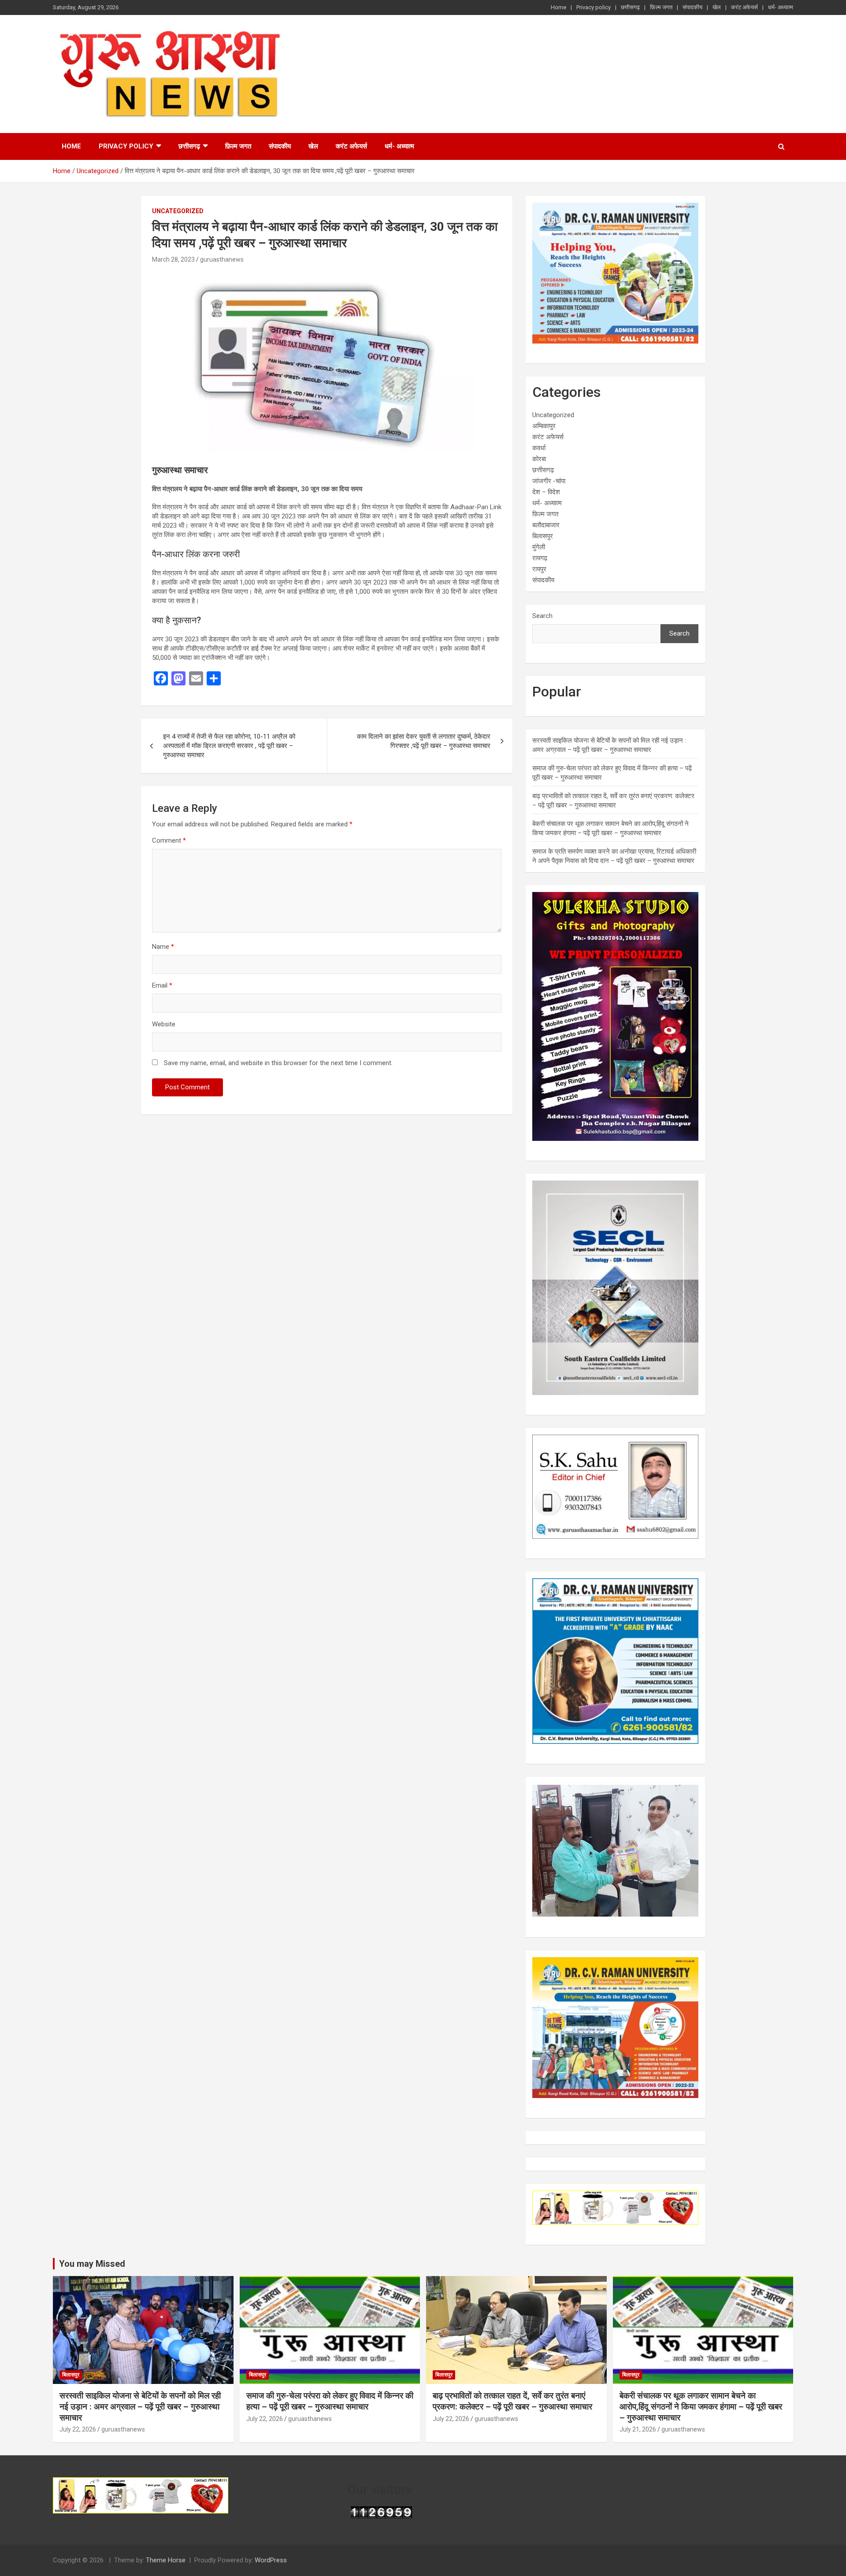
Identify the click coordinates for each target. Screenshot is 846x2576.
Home (558, 7)
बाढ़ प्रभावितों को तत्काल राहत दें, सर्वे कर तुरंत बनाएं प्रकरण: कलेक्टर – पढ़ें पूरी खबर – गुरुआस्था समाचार (512, 2401)
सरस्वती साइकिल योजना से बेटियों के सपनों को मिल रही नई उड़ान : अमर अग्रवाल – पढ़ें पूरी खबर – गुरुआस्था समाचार (140, 2406)
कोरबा (539, 459)
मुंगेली (539, 547)
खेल (717, 7)
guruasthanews (222, 259)
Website (164, 1024)
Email (162, 985)
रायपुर (539, 569)
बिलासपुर (543, 536)
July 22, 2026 (78, 2429)
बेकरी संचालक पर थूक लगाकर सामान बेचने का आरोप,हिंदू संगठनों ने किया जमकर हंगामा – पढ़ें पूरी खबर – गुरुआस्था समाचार (701, 2406)
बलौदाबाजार (546, 525)
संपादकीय (692, 7)
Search (542, 616)
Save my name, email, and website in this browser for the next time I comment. (278, 1063)
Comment (169, 840)
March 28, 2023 (173, 259)
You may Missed (92, 2264)
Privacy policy (594, 7)
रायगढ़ (540, 558)
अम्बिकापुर (544, 426)
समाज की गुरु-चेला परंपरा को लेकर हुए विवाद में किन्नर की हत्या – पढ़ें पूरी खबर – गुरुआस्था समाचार (330, 2401)
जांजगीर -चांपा (549, 481)
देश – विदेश (546, 492)
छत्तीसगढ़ (630, 7)
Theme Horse (166, 2560)
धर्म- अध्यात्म (781, 7)
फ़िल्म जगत (661, 7)
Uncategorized (178, 211)
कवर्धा (539, 448)
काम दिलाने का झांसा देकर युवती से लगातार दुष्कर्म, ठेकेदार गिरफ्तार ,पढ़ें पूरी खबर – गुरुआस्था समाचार (424, 741)
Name (163, 947)
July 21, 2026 (638, 2429)
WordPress (271, 2560)
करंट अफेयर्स (744, 7)
